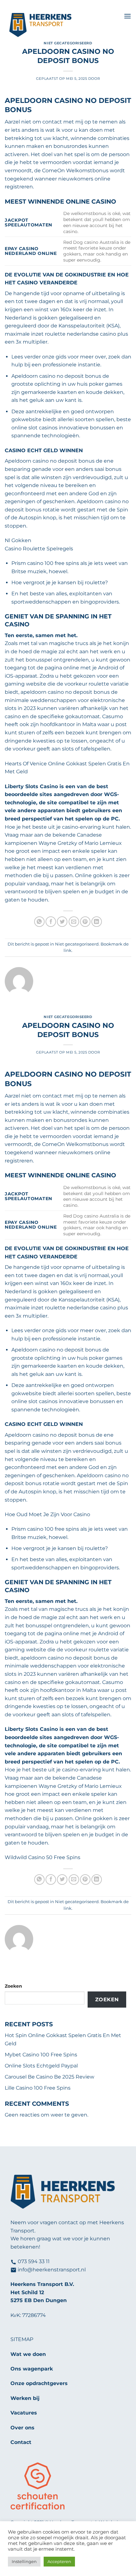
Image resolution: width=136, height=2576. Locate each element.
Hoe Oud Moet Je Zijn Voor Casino (47, 1514)
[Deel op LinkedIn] (97, 922)
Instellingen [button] (24, 2561)
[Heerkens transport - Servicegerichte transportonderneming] (62, 25)
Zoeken (13, 1986)
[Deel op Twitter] (62, 922)
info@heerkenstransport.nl (52, 2270)
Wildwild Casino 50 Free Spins (43, 1857)
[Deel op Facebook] (51, 922)
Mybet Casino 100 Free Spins (41, 2055)
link (68, 950)
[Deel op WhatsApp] (39, 922)
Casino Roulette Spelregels (39, 549)
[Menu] (127, 16)
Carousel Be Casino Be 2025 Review (49, 2077)
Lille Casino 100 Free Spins (38, 2088)
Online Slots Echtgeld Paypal (41, 2066)
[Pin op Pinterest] (85, 922)
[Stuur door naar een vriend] (74, 922)
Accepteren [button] (59, 2561)
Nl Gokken (18, 540)
